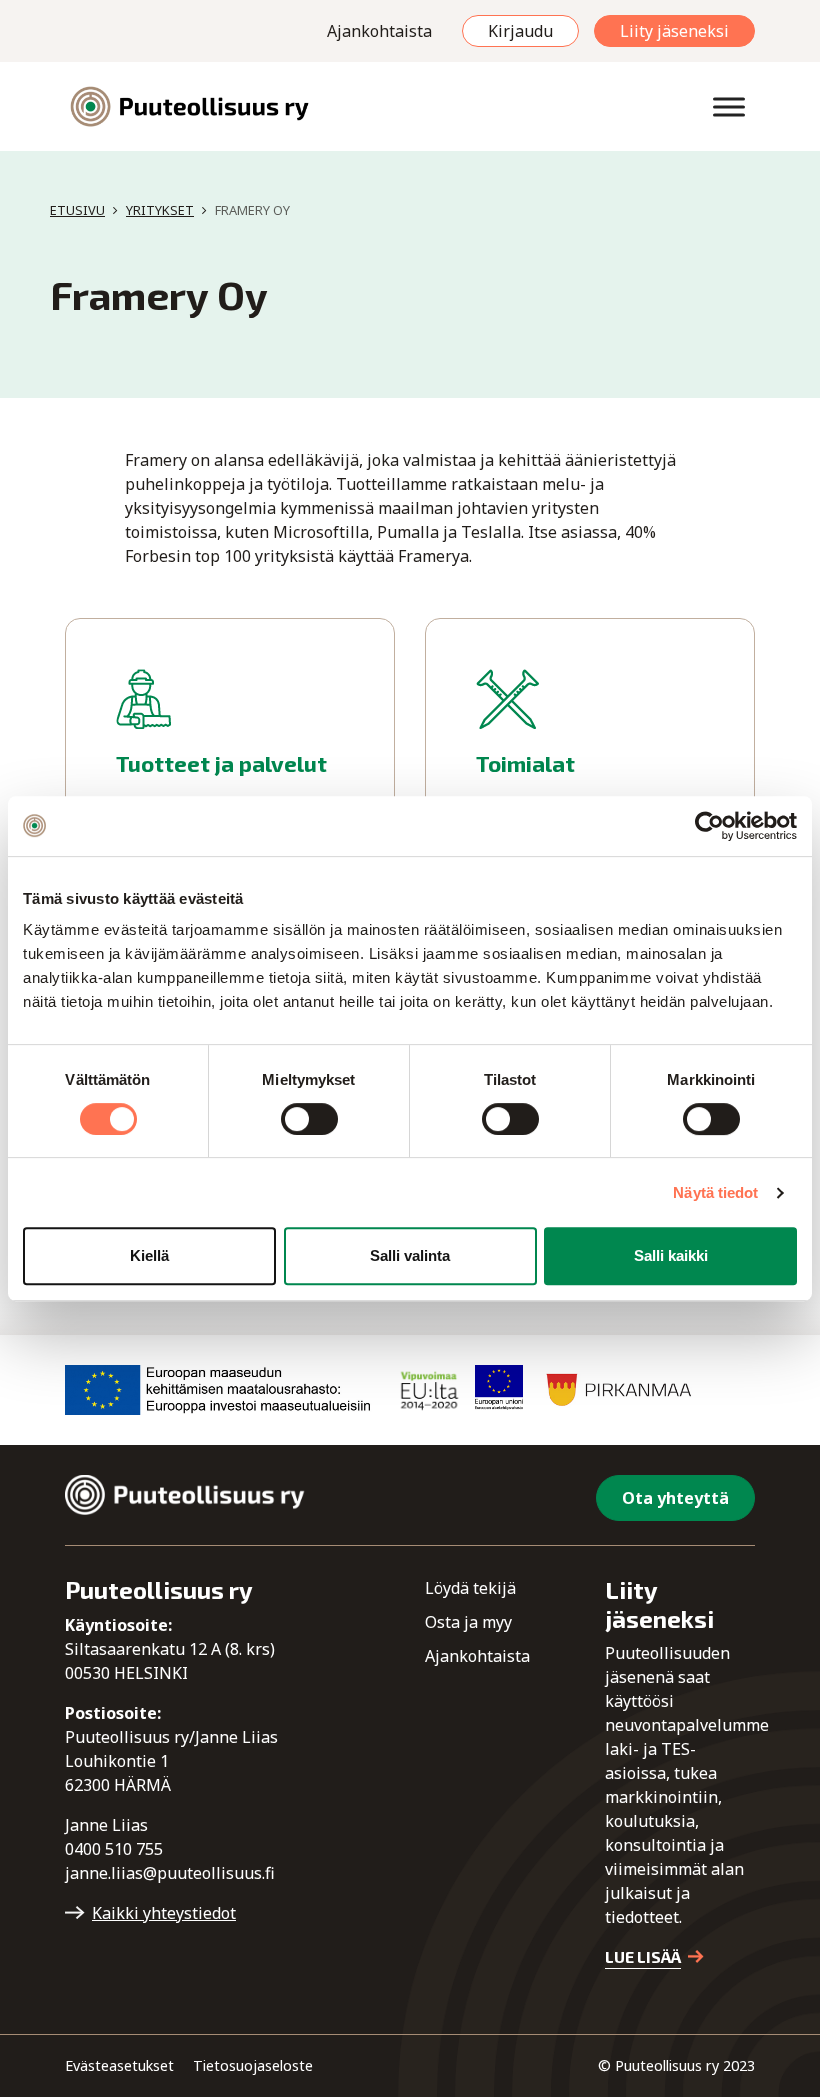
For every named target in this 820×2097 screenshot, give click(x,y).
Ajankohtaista (379, 31)
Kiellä (149, 1255)
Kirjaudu (520, 31)
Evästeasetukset (119, 2065)
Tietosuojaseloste (253, 2065)
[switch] (309, 1119)
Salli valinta (410, 1255)
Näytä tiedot (715, 1192)
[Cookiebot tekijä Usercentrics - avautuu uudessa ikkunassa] (709, 826)
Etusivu (77, 210)
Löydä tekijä (470, 1588)
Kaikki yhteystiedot (164, 1913)
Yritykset (160, 210)
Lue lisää (643, 1956)
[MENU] (729, 106)
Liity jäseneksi (674, 31)
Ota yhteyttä (675, 1498)
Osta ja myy (468, 1622)
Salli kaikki (671, 1255)
